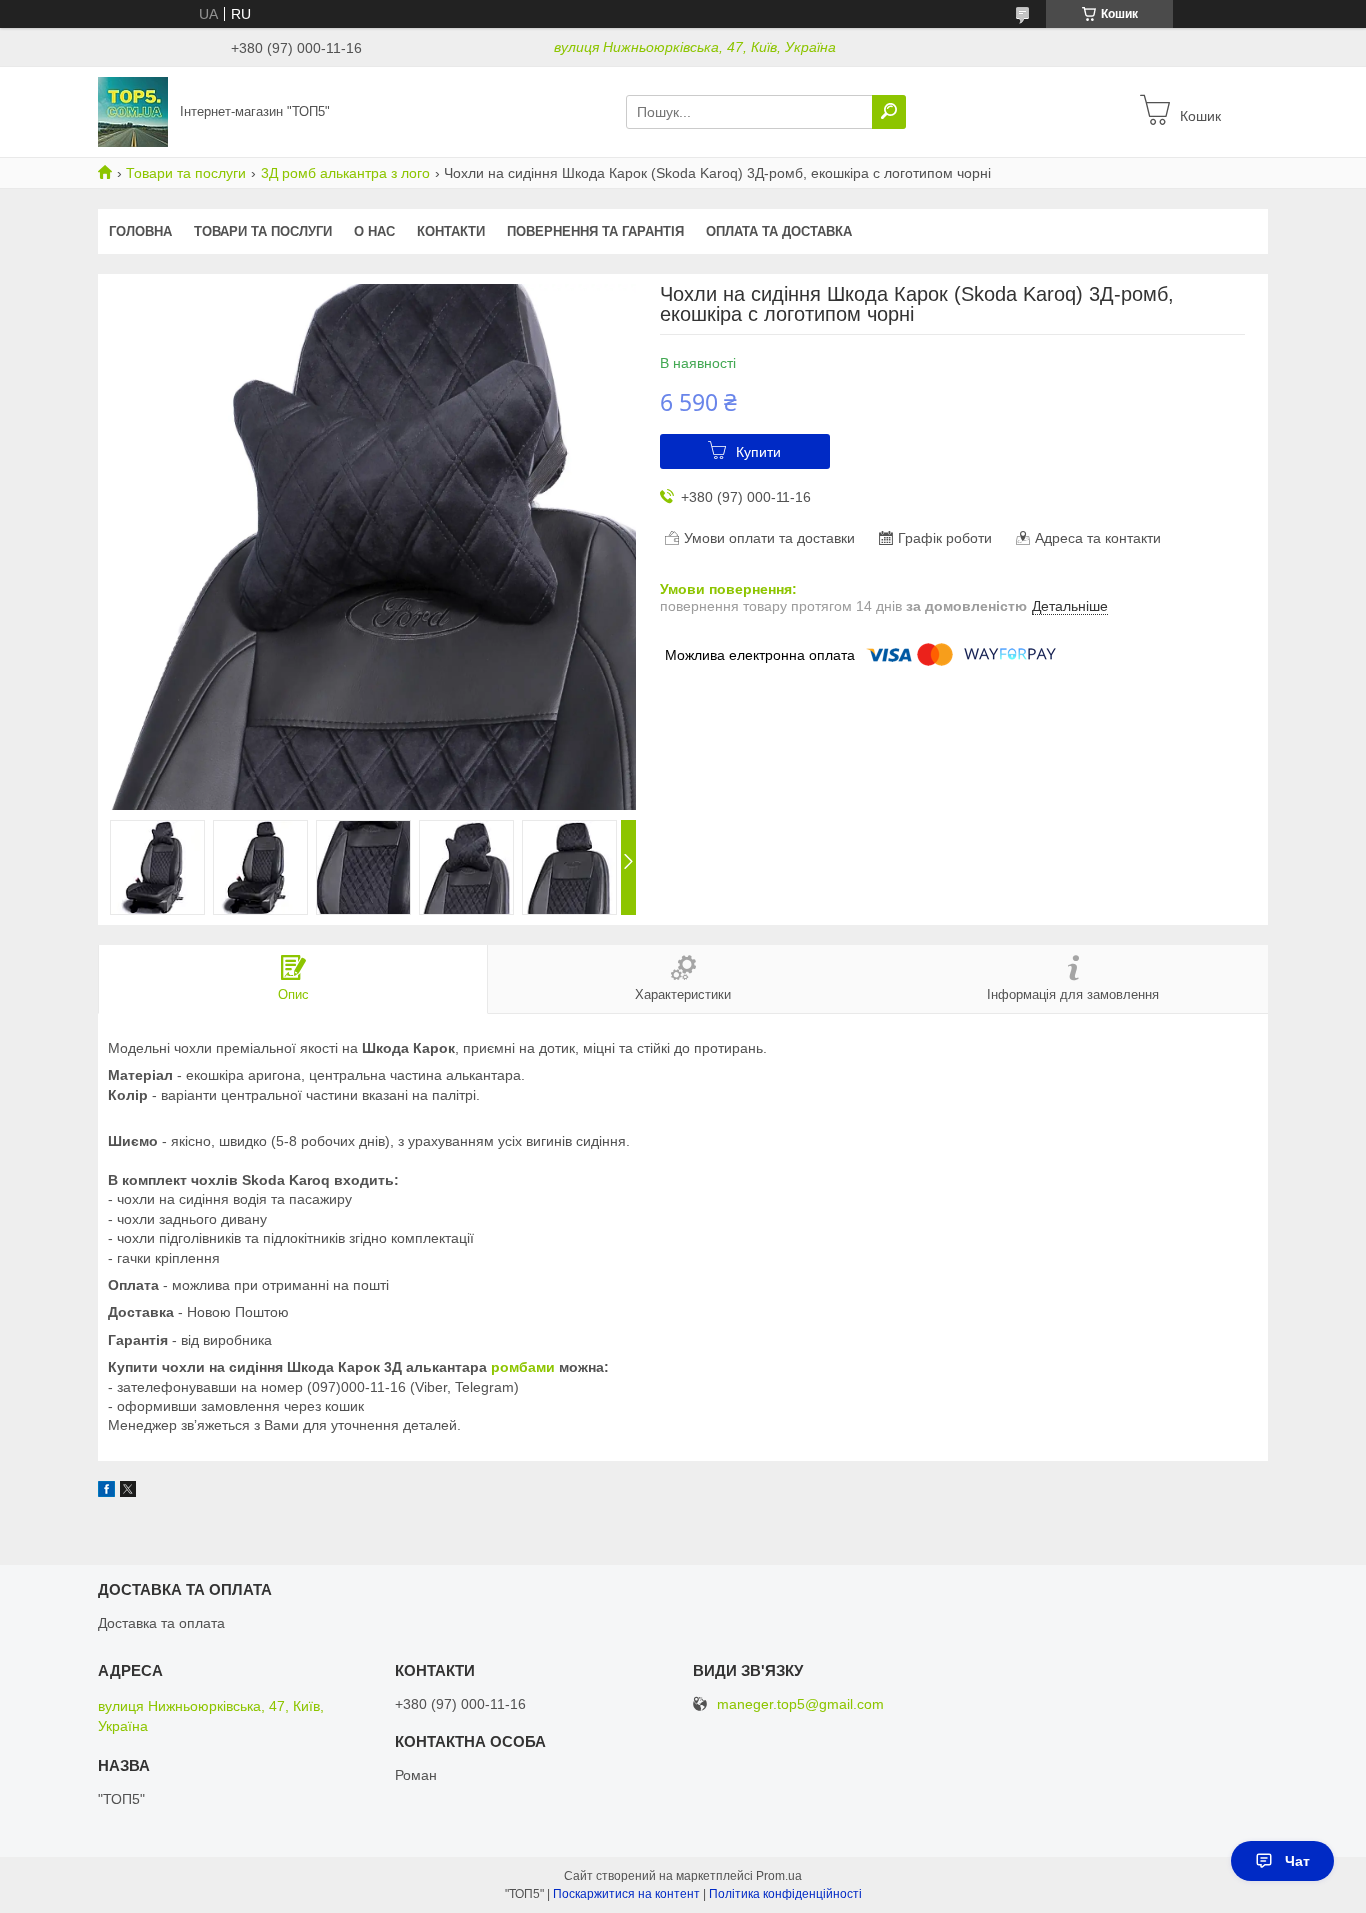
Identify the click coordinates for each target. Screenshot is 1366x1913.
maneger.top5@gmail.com (800, 1704)
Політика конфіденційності (785, 1894)
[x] (128, 1492)
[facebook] (106, 1492)
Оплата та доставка (779, 231)
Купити (758, 452)
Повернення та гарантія (595, 231)
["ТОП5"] (133, 111)
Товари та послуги (186, 173)
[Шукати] (889, 112)
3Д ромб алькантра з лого (345, 173)
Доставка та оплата (161, 1623)
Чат (1297, 1861)
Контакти (451, 231)
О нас (374, 231)
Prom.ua (779, 1876)
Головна (140, 231)
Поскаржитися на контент (626, 1894)
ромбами (523, 1367)
